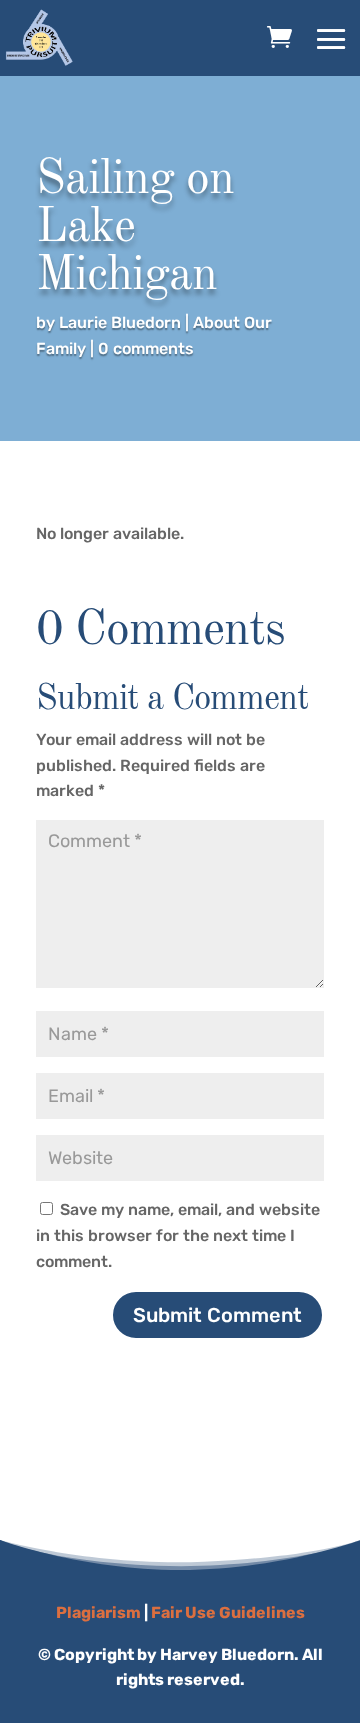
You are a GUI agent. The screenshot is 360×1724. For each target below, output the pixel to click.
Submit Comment (217, 1315)
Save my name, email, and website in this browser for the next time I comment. (178, 1235)
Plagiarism (98, 1612)
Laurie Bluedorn (120, 322)
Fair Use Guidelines (228, 1612)
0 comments (146, 348)
